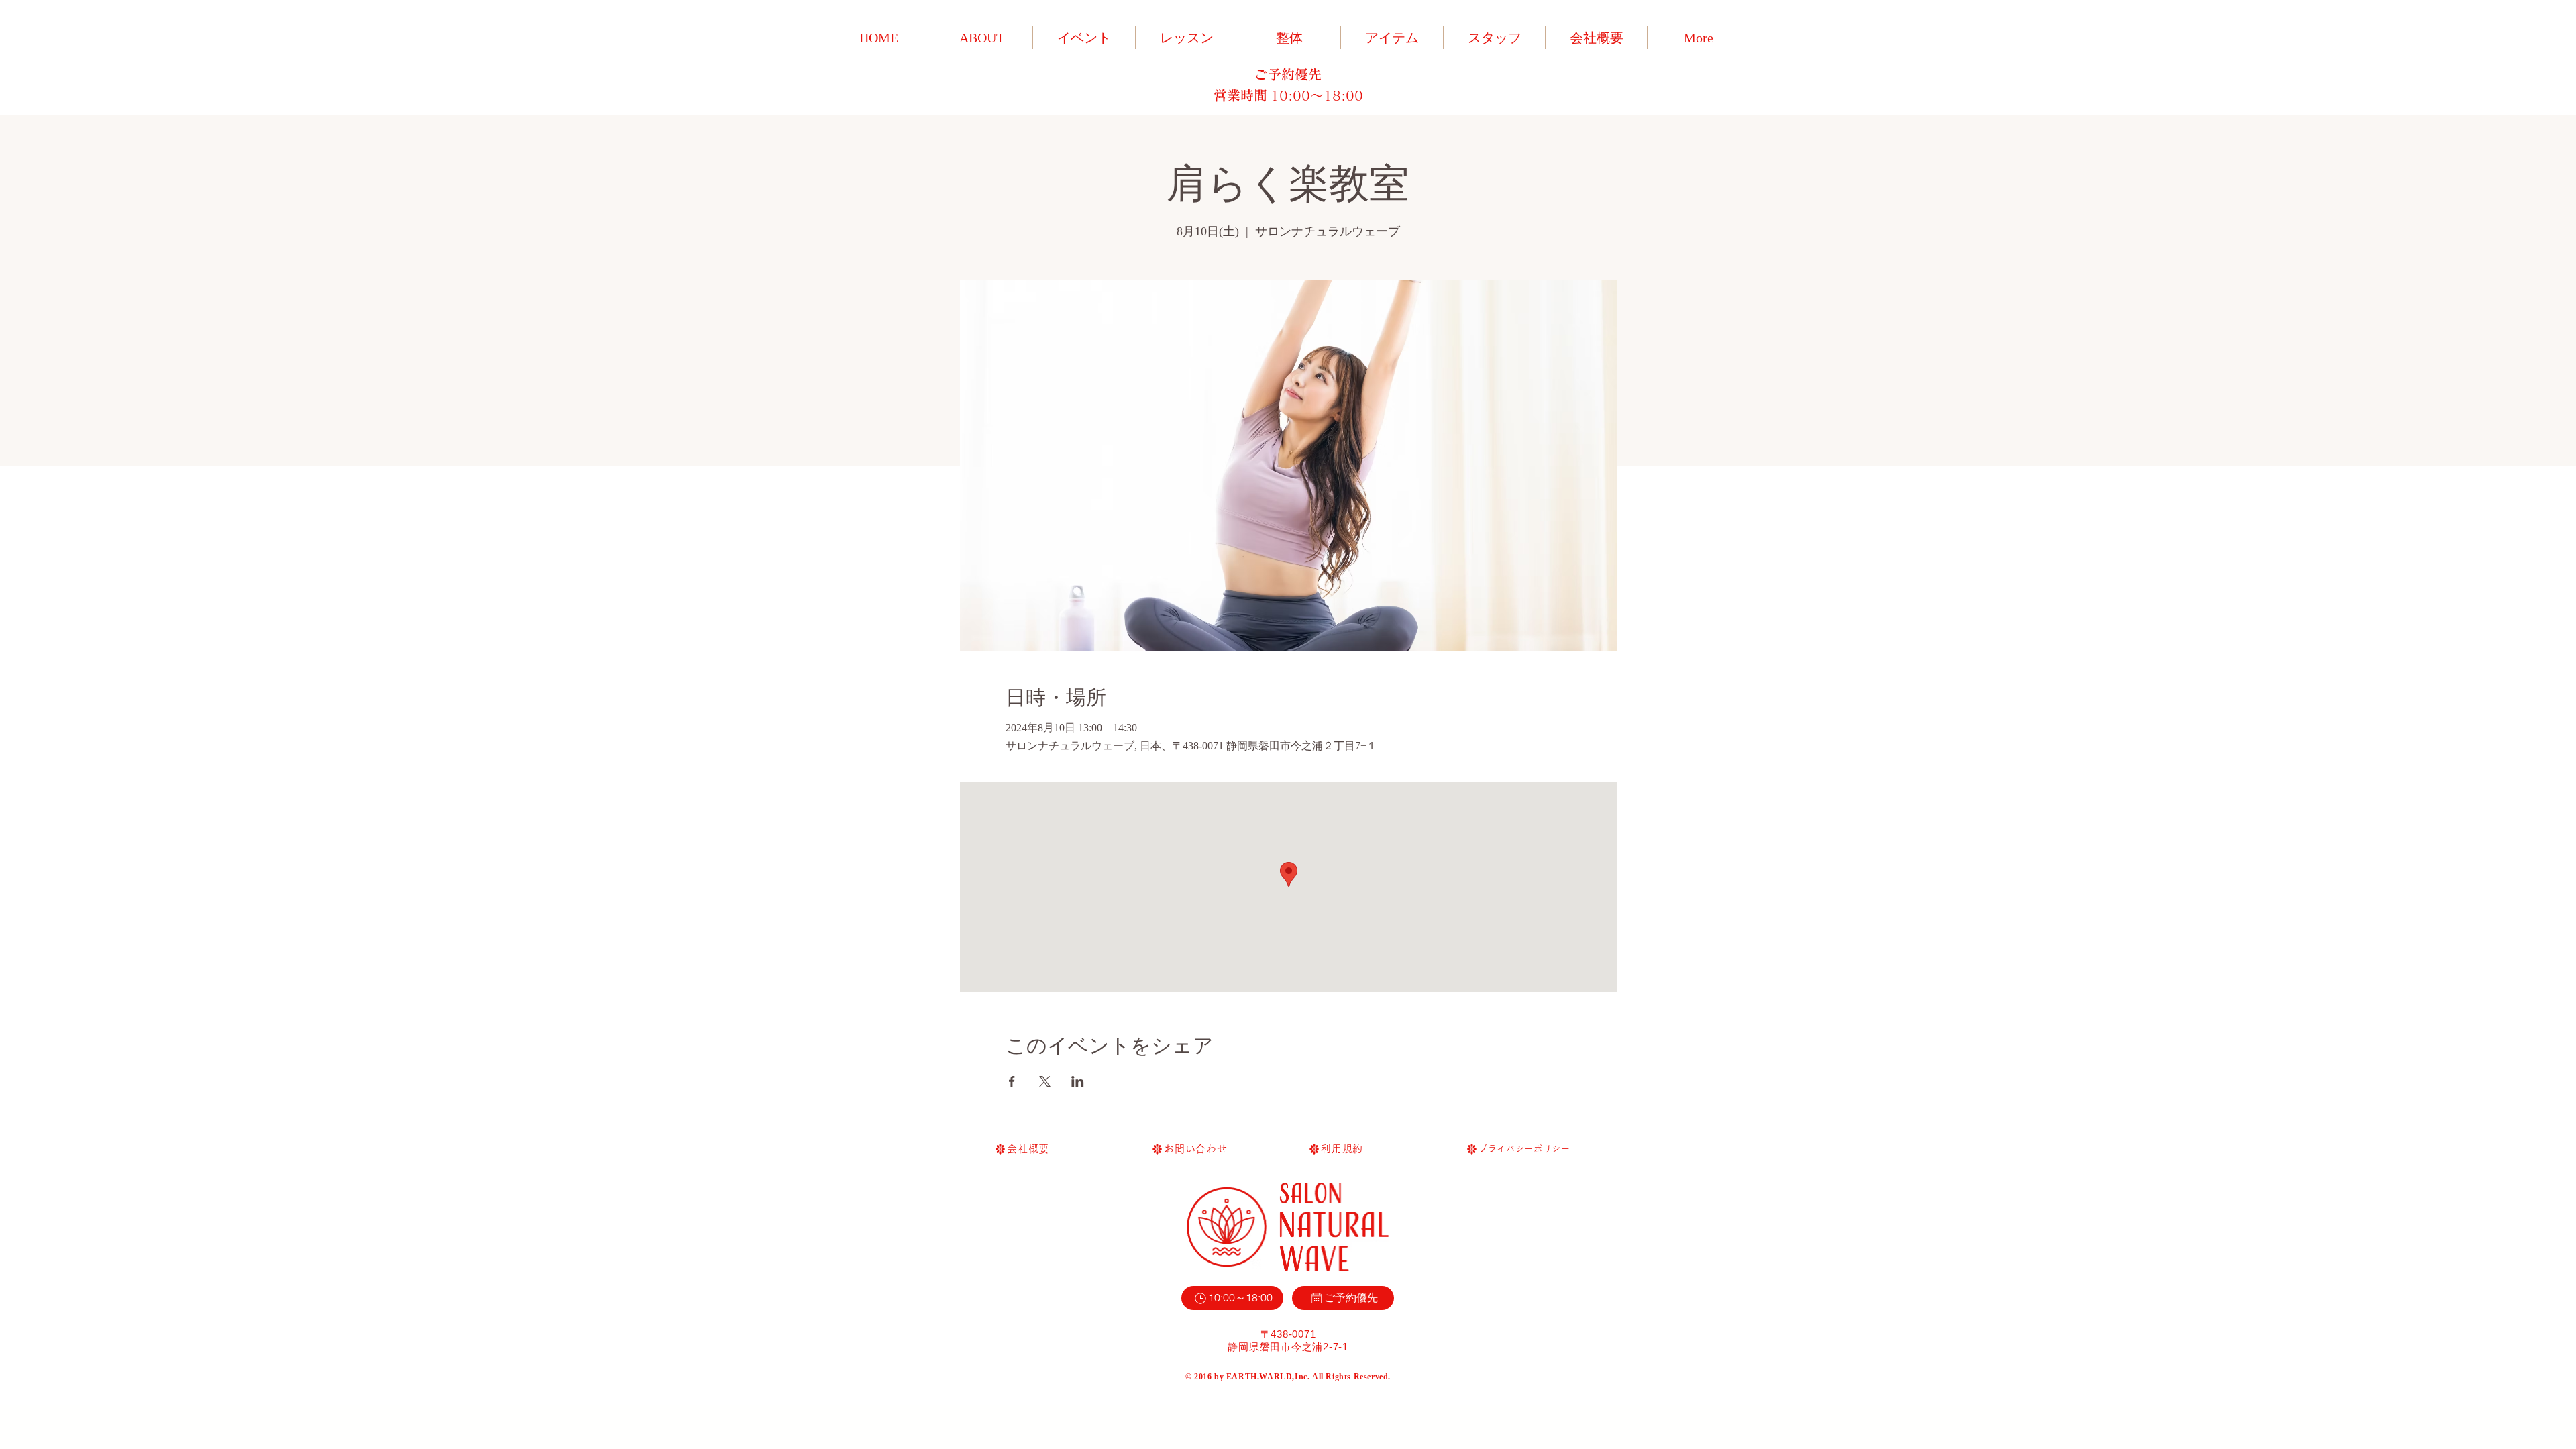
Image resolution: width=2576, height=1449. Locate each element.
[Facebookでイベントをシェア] (1012, 1081)
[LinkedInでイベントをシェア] (1078, 1081)
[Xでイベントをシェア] (1045, 1081)
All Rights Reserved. (1351, 1377)
